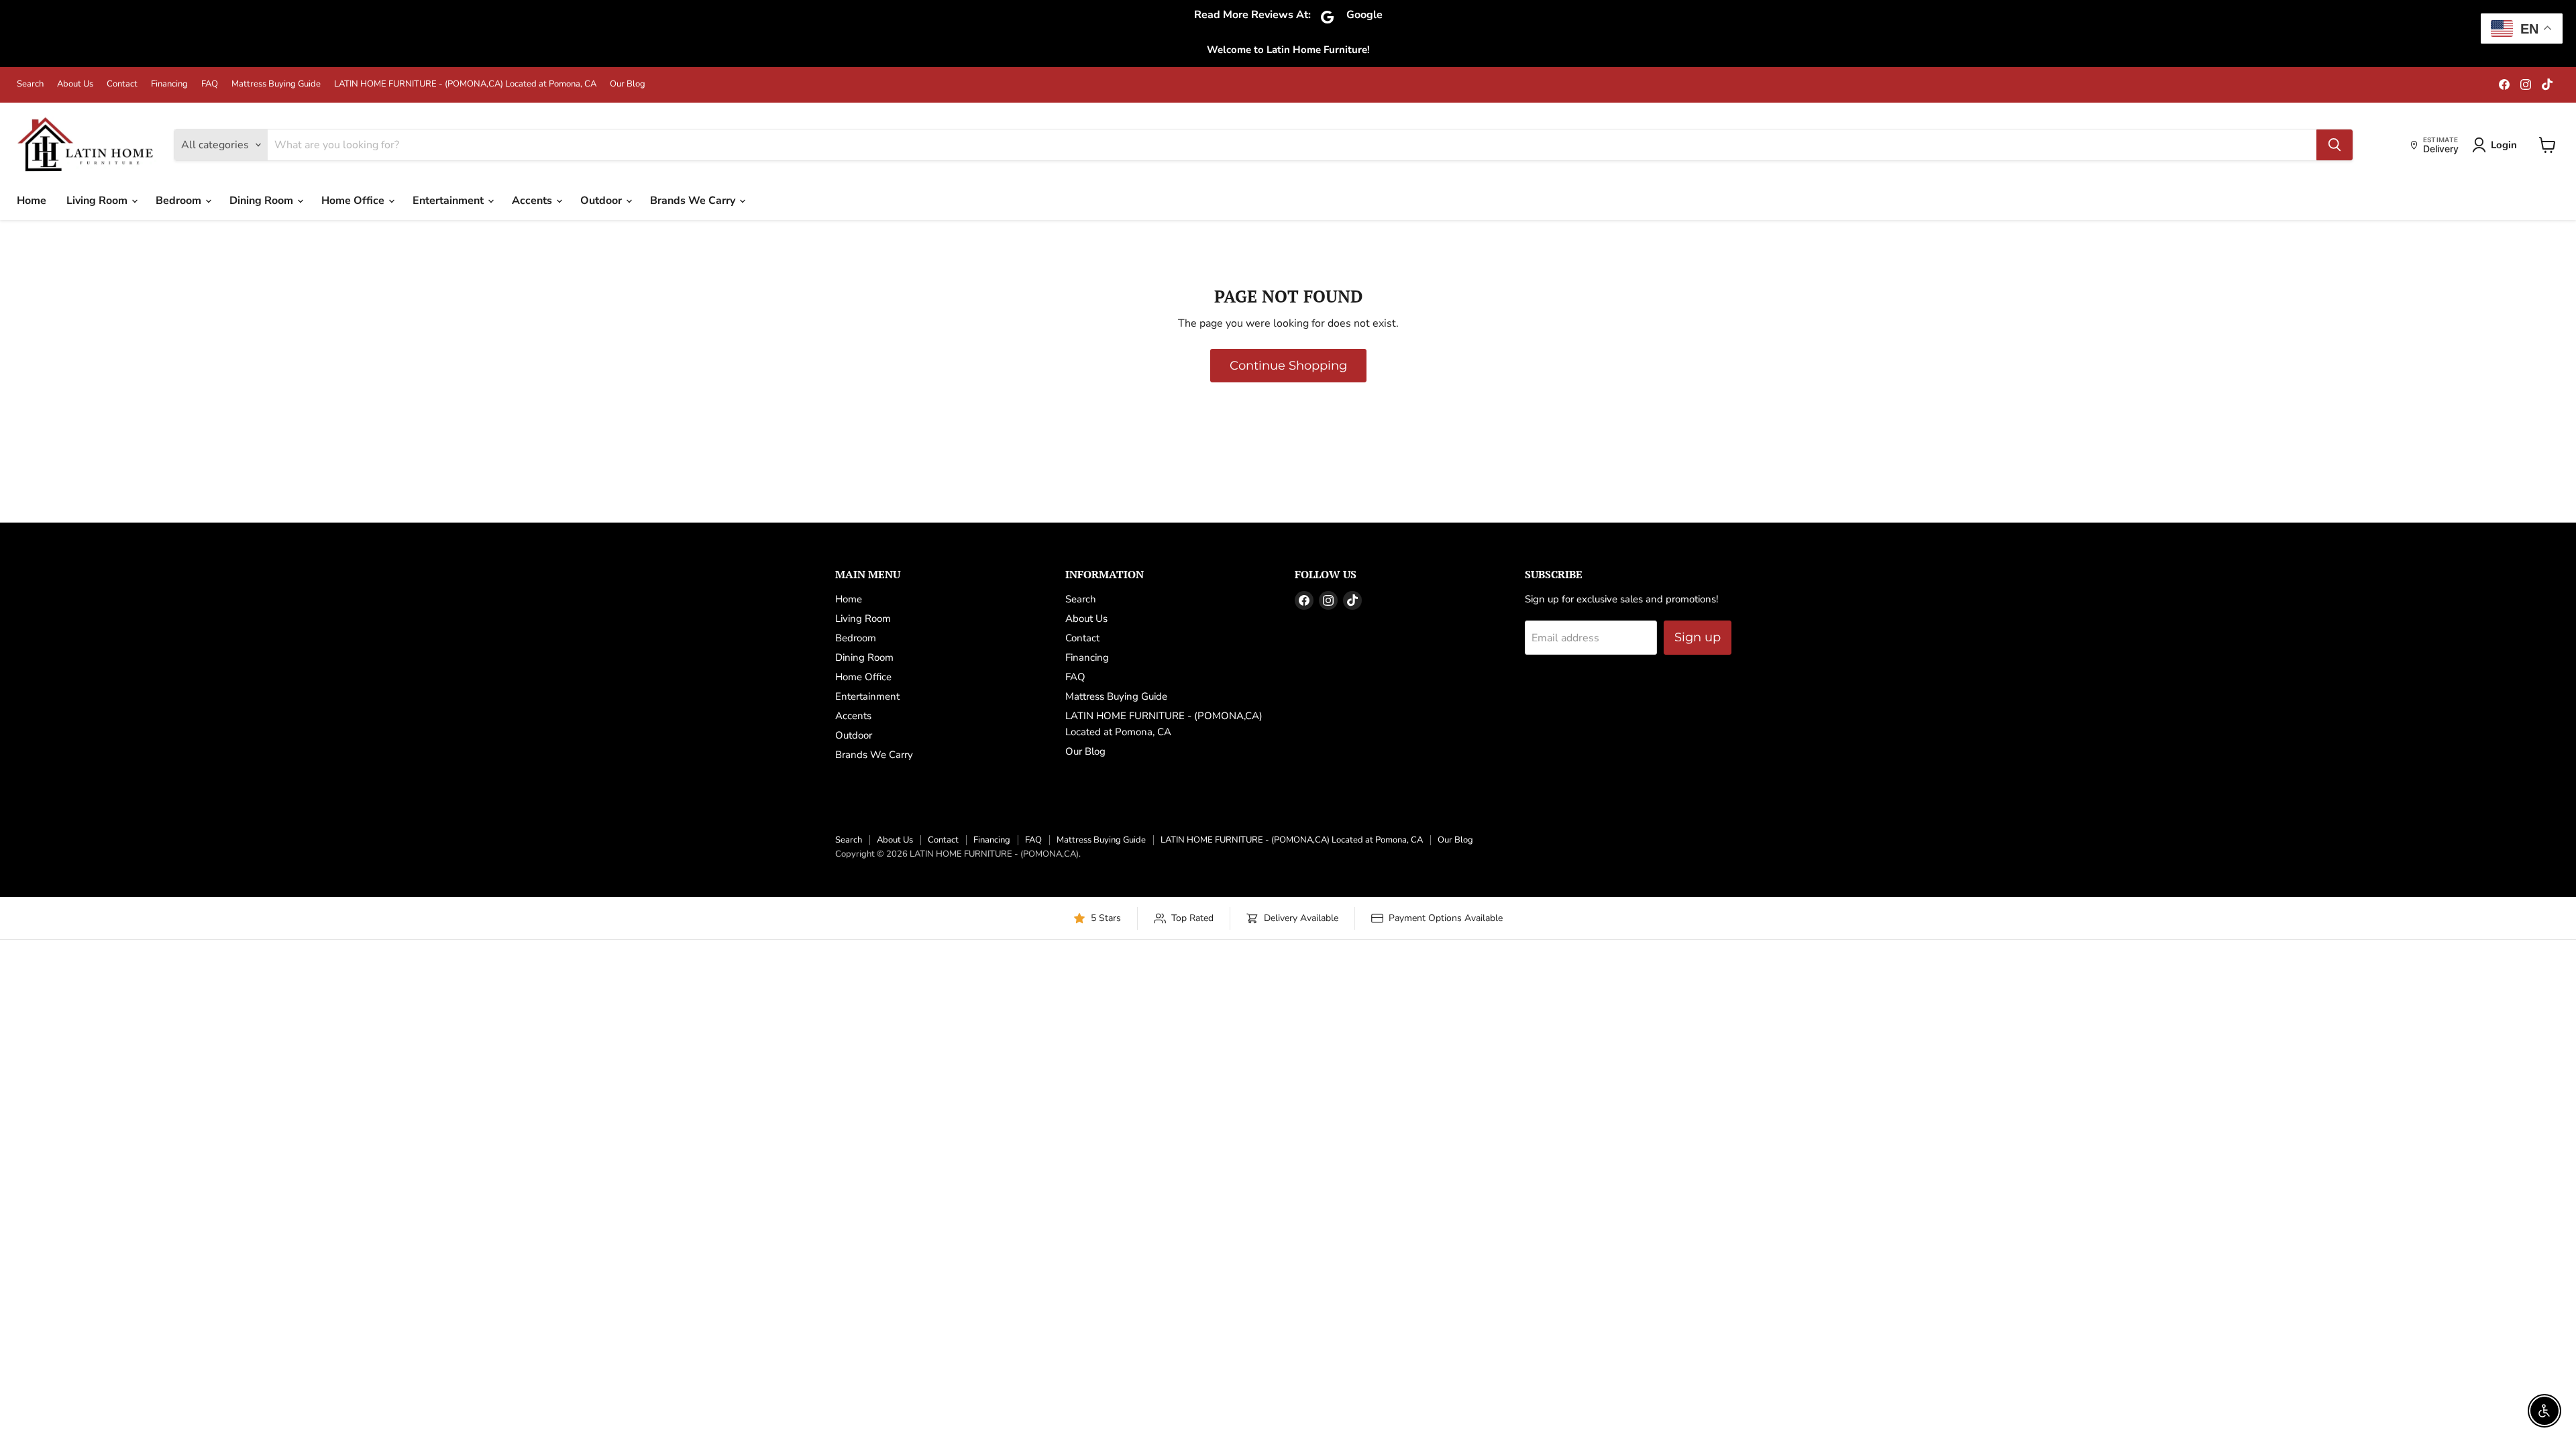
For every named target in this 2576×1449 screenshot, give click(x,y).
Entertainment (449, 201)
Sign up (1698, 637)
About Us (75, 84)
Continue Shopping (1288, 366)
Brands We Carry (694, 201)
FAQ (210, 84)
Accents (533, 201)
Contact (122, 84)
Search (30, 84)
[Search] (2334, 145)
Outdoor (602, 201)
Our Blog (628, 84)
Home (32, 201)
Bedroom (180, 201)
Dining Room (263, 201)
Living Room (98, 201)
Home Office (354, 201)
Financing (169, 84)
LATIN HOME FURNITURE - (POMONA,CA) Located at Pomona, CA (465, 84)
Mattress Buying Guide (276, 84)
